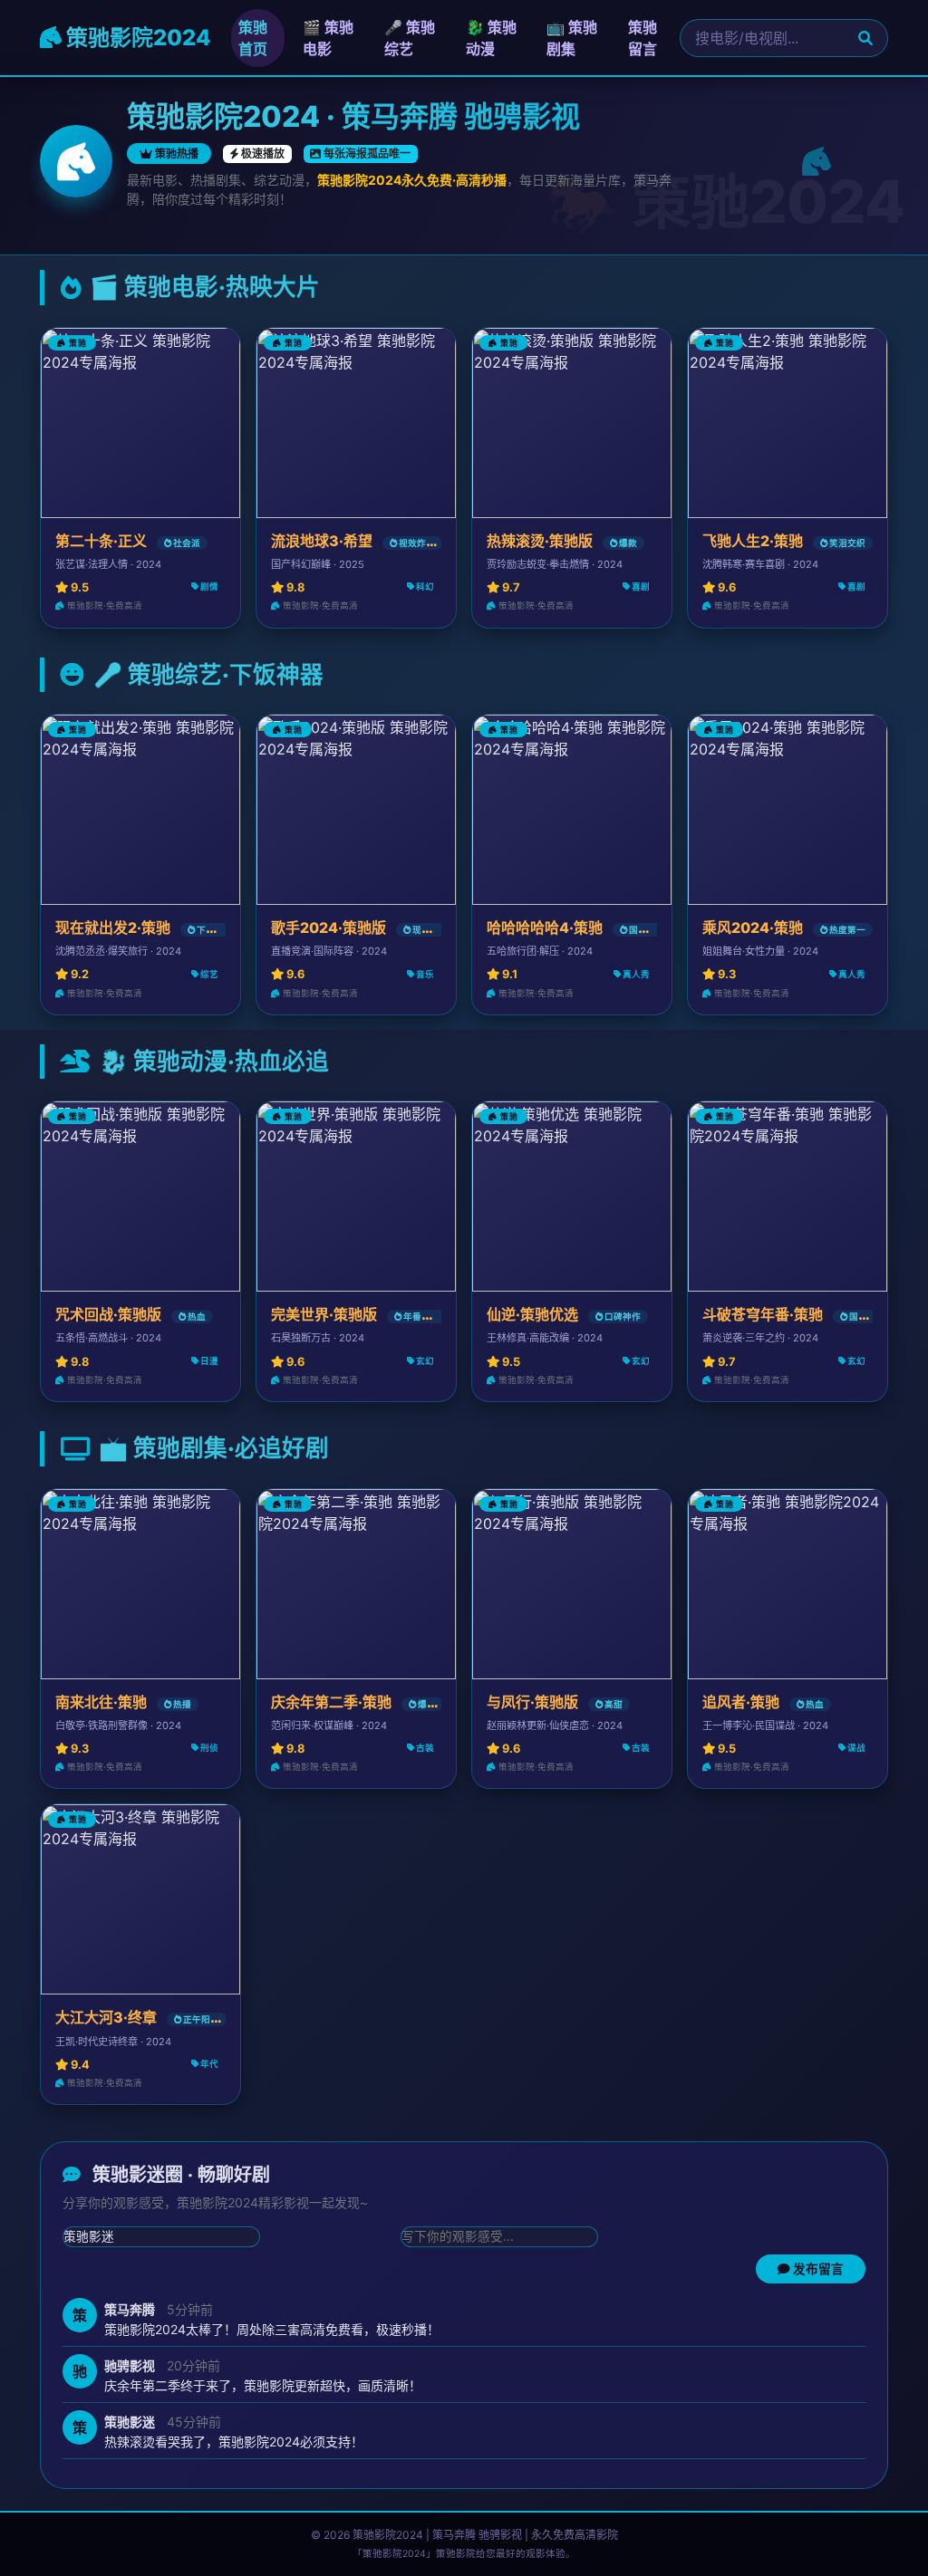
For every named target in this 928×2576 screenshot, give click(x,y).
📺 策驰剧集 (572, 38)
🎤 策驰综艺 (410, 38)
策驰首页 (253, 38)
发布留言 (817, 2269)
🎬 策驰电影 (328, 38)
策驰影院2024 (136, 38)
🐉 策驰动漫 (491, 38)
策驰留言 (643, 38)
